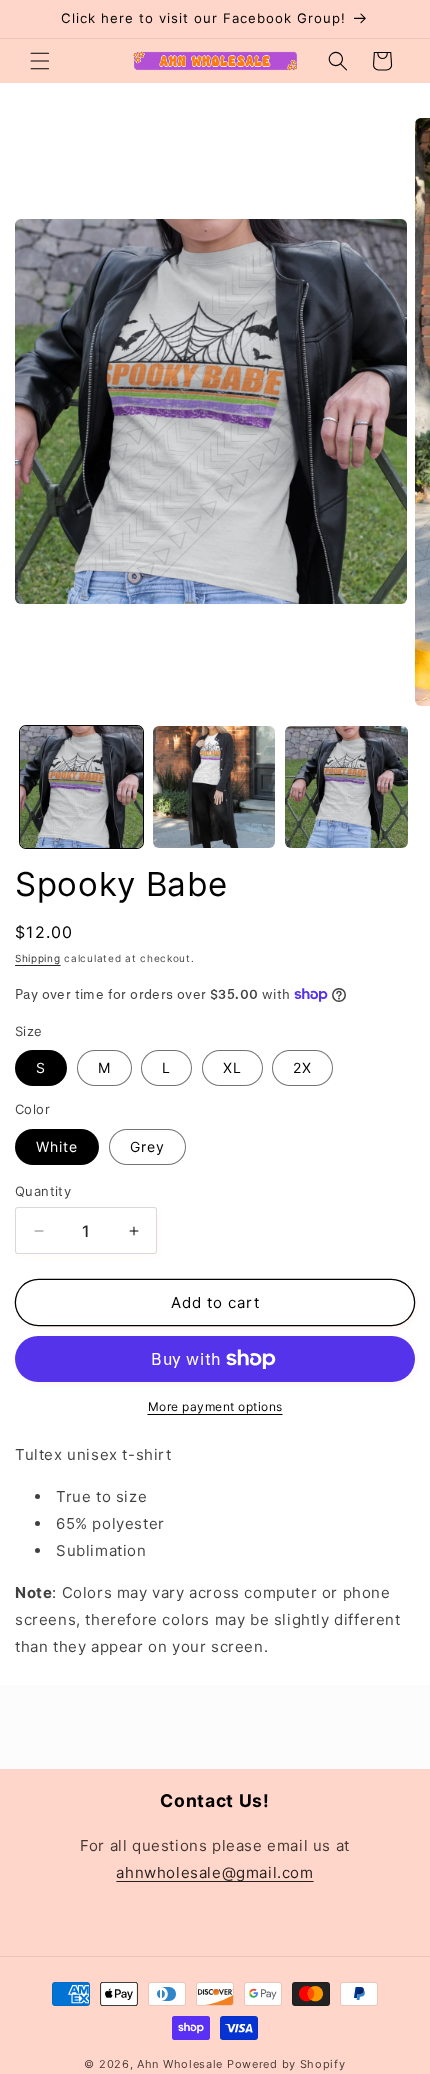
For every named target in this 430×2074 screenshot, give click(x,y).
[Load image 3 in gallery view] (346, 787)
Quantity (43, 1191)
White (57, 1146)
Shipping (38, 958)
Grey (147, 1146)
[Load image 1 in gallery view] (81, 787)
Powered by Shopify (286, 2064)
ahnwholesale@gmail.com (214, 1872)
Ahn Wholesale (180, 2064)
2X (302, 1067)
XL (232, 1067)
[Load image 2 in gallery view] (214, 787)
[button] (40, 61)
